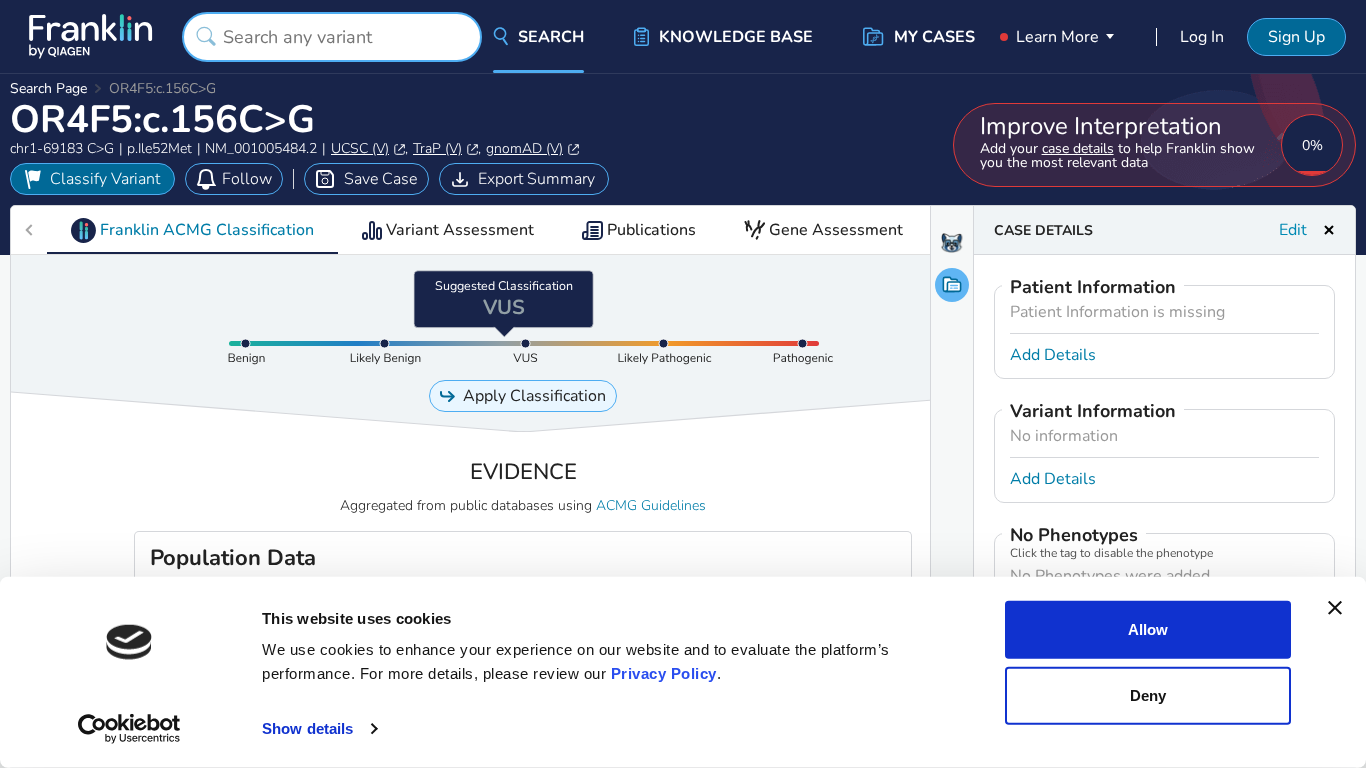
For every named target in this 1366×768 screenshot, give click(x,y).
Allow (1148, 629)
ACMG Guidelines (651, 505)
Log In (1202, 37)
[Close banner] (1335, 608)
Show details (307, 728)
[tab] (192, 230)
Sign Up (1296, 37)
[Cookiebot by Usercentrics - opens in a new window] (129, 729)
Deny (1148, 694)
